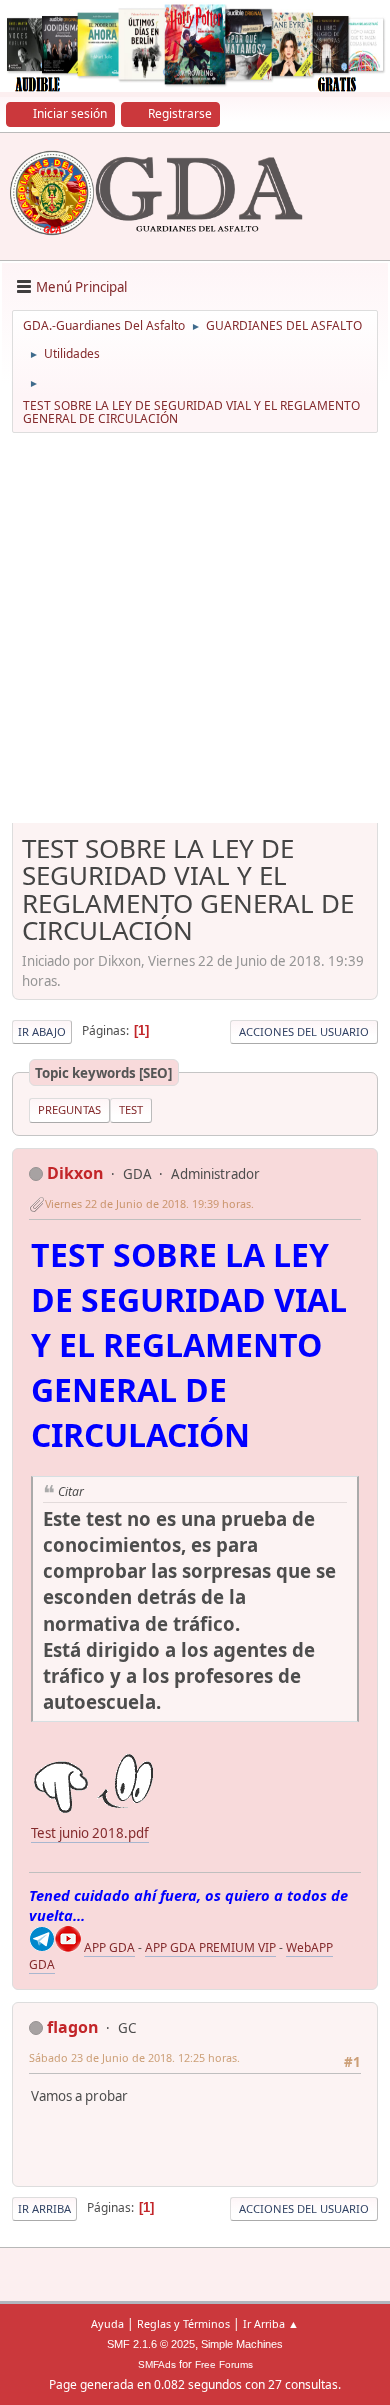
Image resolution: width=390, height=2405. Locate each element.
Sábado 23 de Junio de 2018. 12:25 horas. (134, 2057)
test (131, 1109)
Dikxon (75, 1173)
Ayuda (107, 2323)
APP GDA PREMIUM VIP (210, 1947)
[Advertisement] (195, 635)
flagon (73, 2027)
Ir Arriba (44, 2208)
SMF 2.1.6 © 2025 (151, 2344)
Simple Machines (242, 2344)
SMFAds (157, 2364)
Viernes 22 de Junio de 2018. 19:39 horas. (149, 1203)
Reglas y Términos (183, 2323)
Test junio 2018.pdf (90, 1833)
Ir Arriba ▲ (271, 2323)
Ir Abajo (42, 1031)
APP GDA (109, 1947)
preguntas (69, 1109)
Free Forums (224, 2364)
